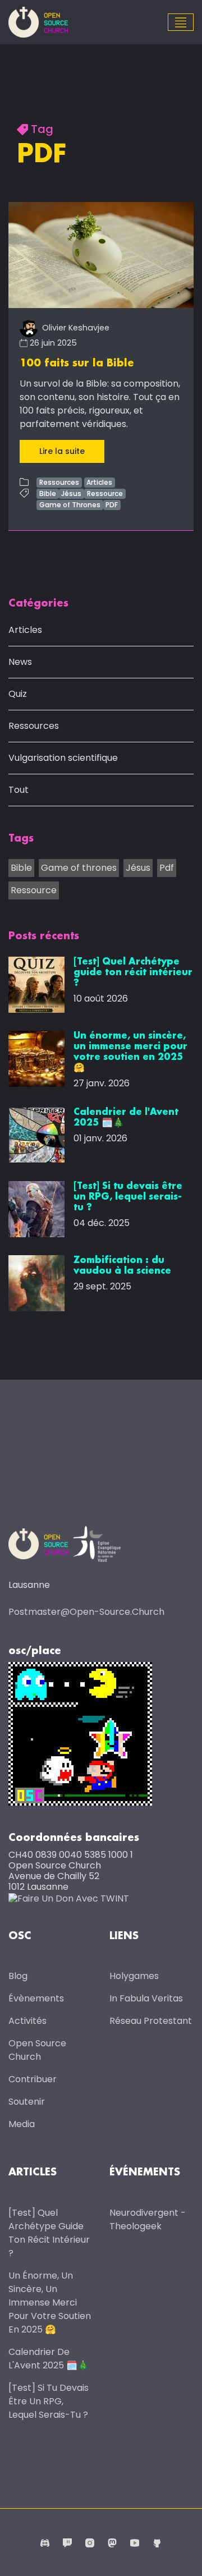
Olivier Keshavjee (75, 328)
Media (22, 2124)
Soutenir (27, 2102)
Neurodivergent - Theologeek (148, 2219)
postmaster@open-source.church (86, 1612)
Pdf (167, 868)
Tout (19, 790)
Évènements (36, 1998)
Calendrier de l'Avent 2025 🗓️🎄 (49, 2359)
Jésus (71, 493)
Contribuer (33, 2079)
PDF (112, 505)
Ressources (59, 482)
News (20, 662)
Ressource (105, 493)
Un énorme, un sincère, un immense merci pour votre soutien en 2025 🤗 (50, 2302)
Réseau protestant (151, 2021)
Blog (18, 1976)
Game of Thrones (70, 505)
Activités (27, 2021)
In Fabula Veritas (146, 1998)
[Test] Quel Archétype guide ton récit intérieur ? (49, 2233)
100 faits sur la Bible (77, 364)
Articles (99, 482)
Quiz (18, 694)
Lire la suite (62, 451)
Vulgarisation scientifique (63, 758)
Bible (48, 493)
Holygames (134, 1976)
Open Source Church (37, 2050)
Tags (21, 839)
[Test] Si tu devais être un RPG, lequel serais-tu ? (49, 2401)
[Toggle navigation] (181, 22)
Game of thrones (79, 868)
